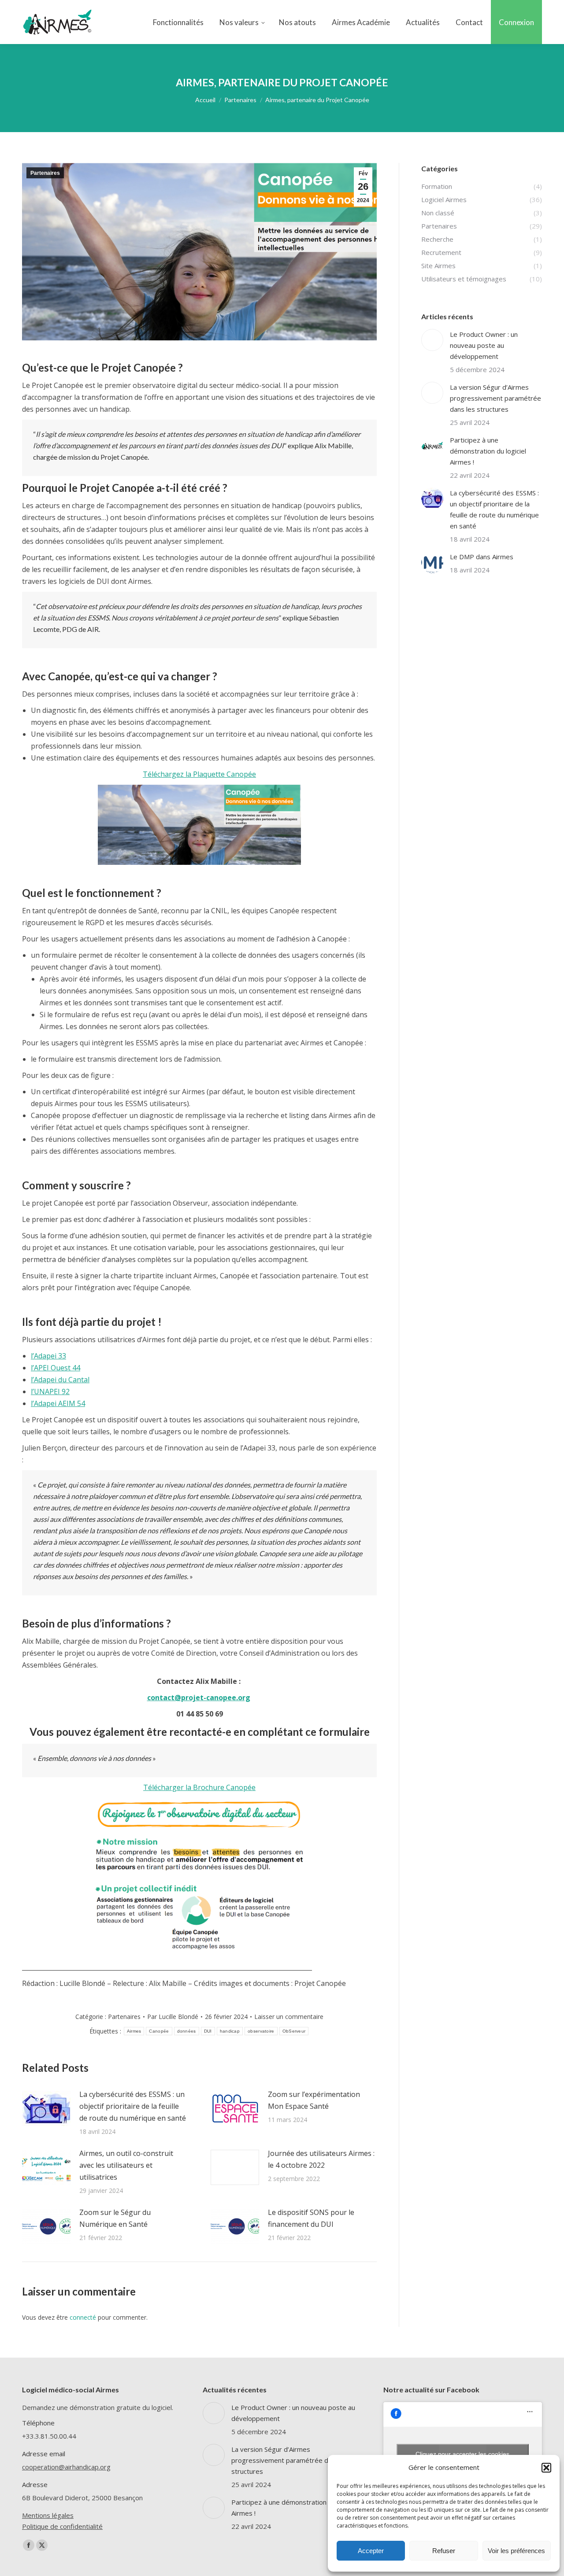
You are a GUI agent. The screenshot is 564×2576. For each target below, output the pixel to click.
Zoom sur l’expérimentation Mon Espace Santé (314, 2100)
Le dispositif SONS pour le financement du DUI (311, 2218)
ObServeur (294, 2031)
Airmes (134, 2031)
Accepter (371, 2551)
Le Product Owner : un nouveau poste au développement (484, 345)
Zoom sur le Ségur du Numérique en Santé (115, 2218)
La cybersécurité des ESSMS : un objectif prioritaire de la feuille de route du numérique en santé (133, 2106)
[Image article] (46, 2108)
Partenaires (45, 173)
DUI (208, 2031)
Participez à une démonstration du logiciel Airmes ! (488, 451)
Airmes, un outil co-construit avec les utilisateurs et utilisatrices (126, 2165)
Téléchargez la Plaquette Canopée (199, 774)
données (187, 2031)
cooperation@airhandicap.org (66, 2467)
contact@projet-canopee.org (199, 1698)
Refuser (444, 2551)
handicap (230, 2031)
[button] (546, 2468)
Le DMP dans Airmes (482, 557)
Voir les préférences (516, 2551)
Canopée (159, 2031)
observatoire (261, 2031)
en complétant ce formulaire (302, 1732)
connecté (83, 2317)
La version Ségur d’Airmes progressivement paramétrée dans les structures (495, 398)
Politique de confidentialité (62, 2526)
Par (173, 2017)
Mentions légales (48, 2515)
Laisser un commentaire (289, 2017)
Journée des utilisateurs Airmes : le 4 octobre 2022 (321, 2159)
